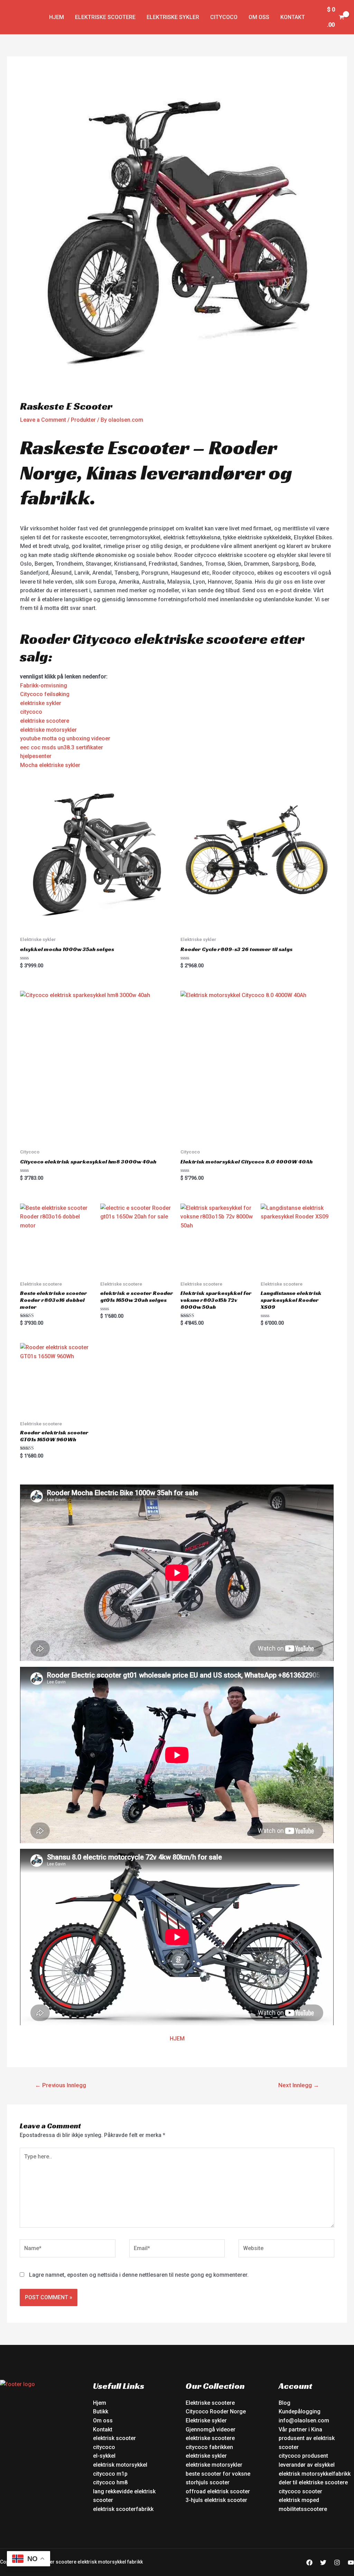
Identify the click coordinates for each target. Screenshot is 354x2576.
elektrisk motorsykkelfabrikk (315, 2474)
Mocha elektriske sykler (50, 765)
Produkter (83, 420)
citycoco (31, 712)
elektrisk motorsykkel (120, 2465)
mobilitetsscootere (303, 2509)
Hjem (57, 17)
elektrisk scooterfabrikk (123, 2509)
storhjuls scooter (208, 2482)
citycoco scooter (300, 2491)
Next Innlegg (299, 2085)
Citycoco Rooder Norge (216, 2411)
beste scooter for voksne (218, 2474)
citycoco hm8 (110, 2482)
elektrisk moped (299, 2500)
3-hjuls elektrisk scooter (216, 2500)
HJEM (177, 2039)
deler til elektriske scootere (313, 2482)
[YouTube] (351, 2563)
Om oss (259, 17)
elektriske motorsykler (48, 730)
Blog (285, 2403)
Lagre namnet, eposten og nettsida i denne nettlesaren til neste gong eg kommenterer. (139, 2275)
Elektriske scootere (105, 17)
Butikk (101, 2411)
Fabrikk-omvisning (44, 686)
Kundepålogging (300, 2411)
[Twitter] (323, 2563)
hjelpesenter (36, 756)
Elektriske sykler (173, 17)
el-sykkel (104, 2456)
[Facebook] (309, 2563)
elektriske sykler (41, 703)
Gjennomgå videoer (211, 2429)
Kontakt (293, 17)
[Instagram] (337, 2563)
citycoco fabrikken (209, 2447)
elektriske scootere (45, 721)
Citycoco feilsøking (45, 694)
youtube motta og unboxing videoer (65, 738)
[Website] (286, 2250)
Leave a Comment (43, 420)
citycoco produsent (303, 2456)
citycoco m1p (110, 2474)
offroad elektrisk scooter (218, 2491)
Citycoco (224, 17)
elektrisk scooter (114, 2438)
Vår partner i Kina (300, 2429)
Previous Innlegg (60, 2085)
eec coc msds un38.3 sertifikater (62, 747)
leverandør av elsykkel (307, 2465)
